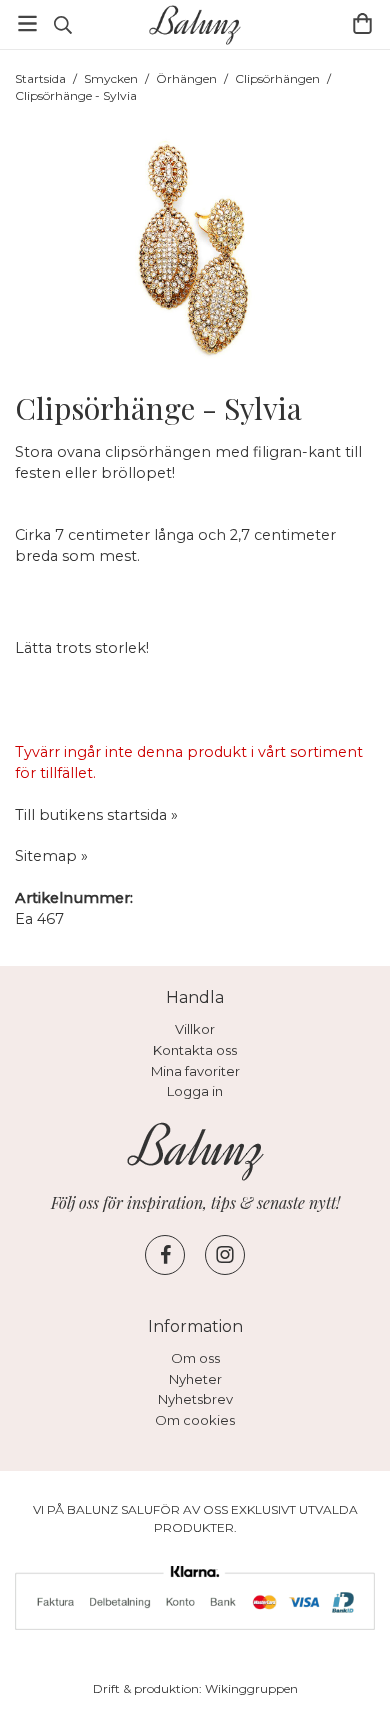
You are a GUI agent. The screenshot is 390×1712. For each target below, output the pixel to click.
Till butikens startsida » (96, 815)
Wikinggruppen (251, 1688)
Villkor (195, 1029)
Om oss (195, 1358)
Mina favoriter (195, 1071)
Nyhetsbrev (195, 1399)
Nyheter (195, 1379)
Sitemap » (51, 856)
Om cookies (195, 1420)
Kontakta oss (195, 1050)
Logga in (195, 1091)
